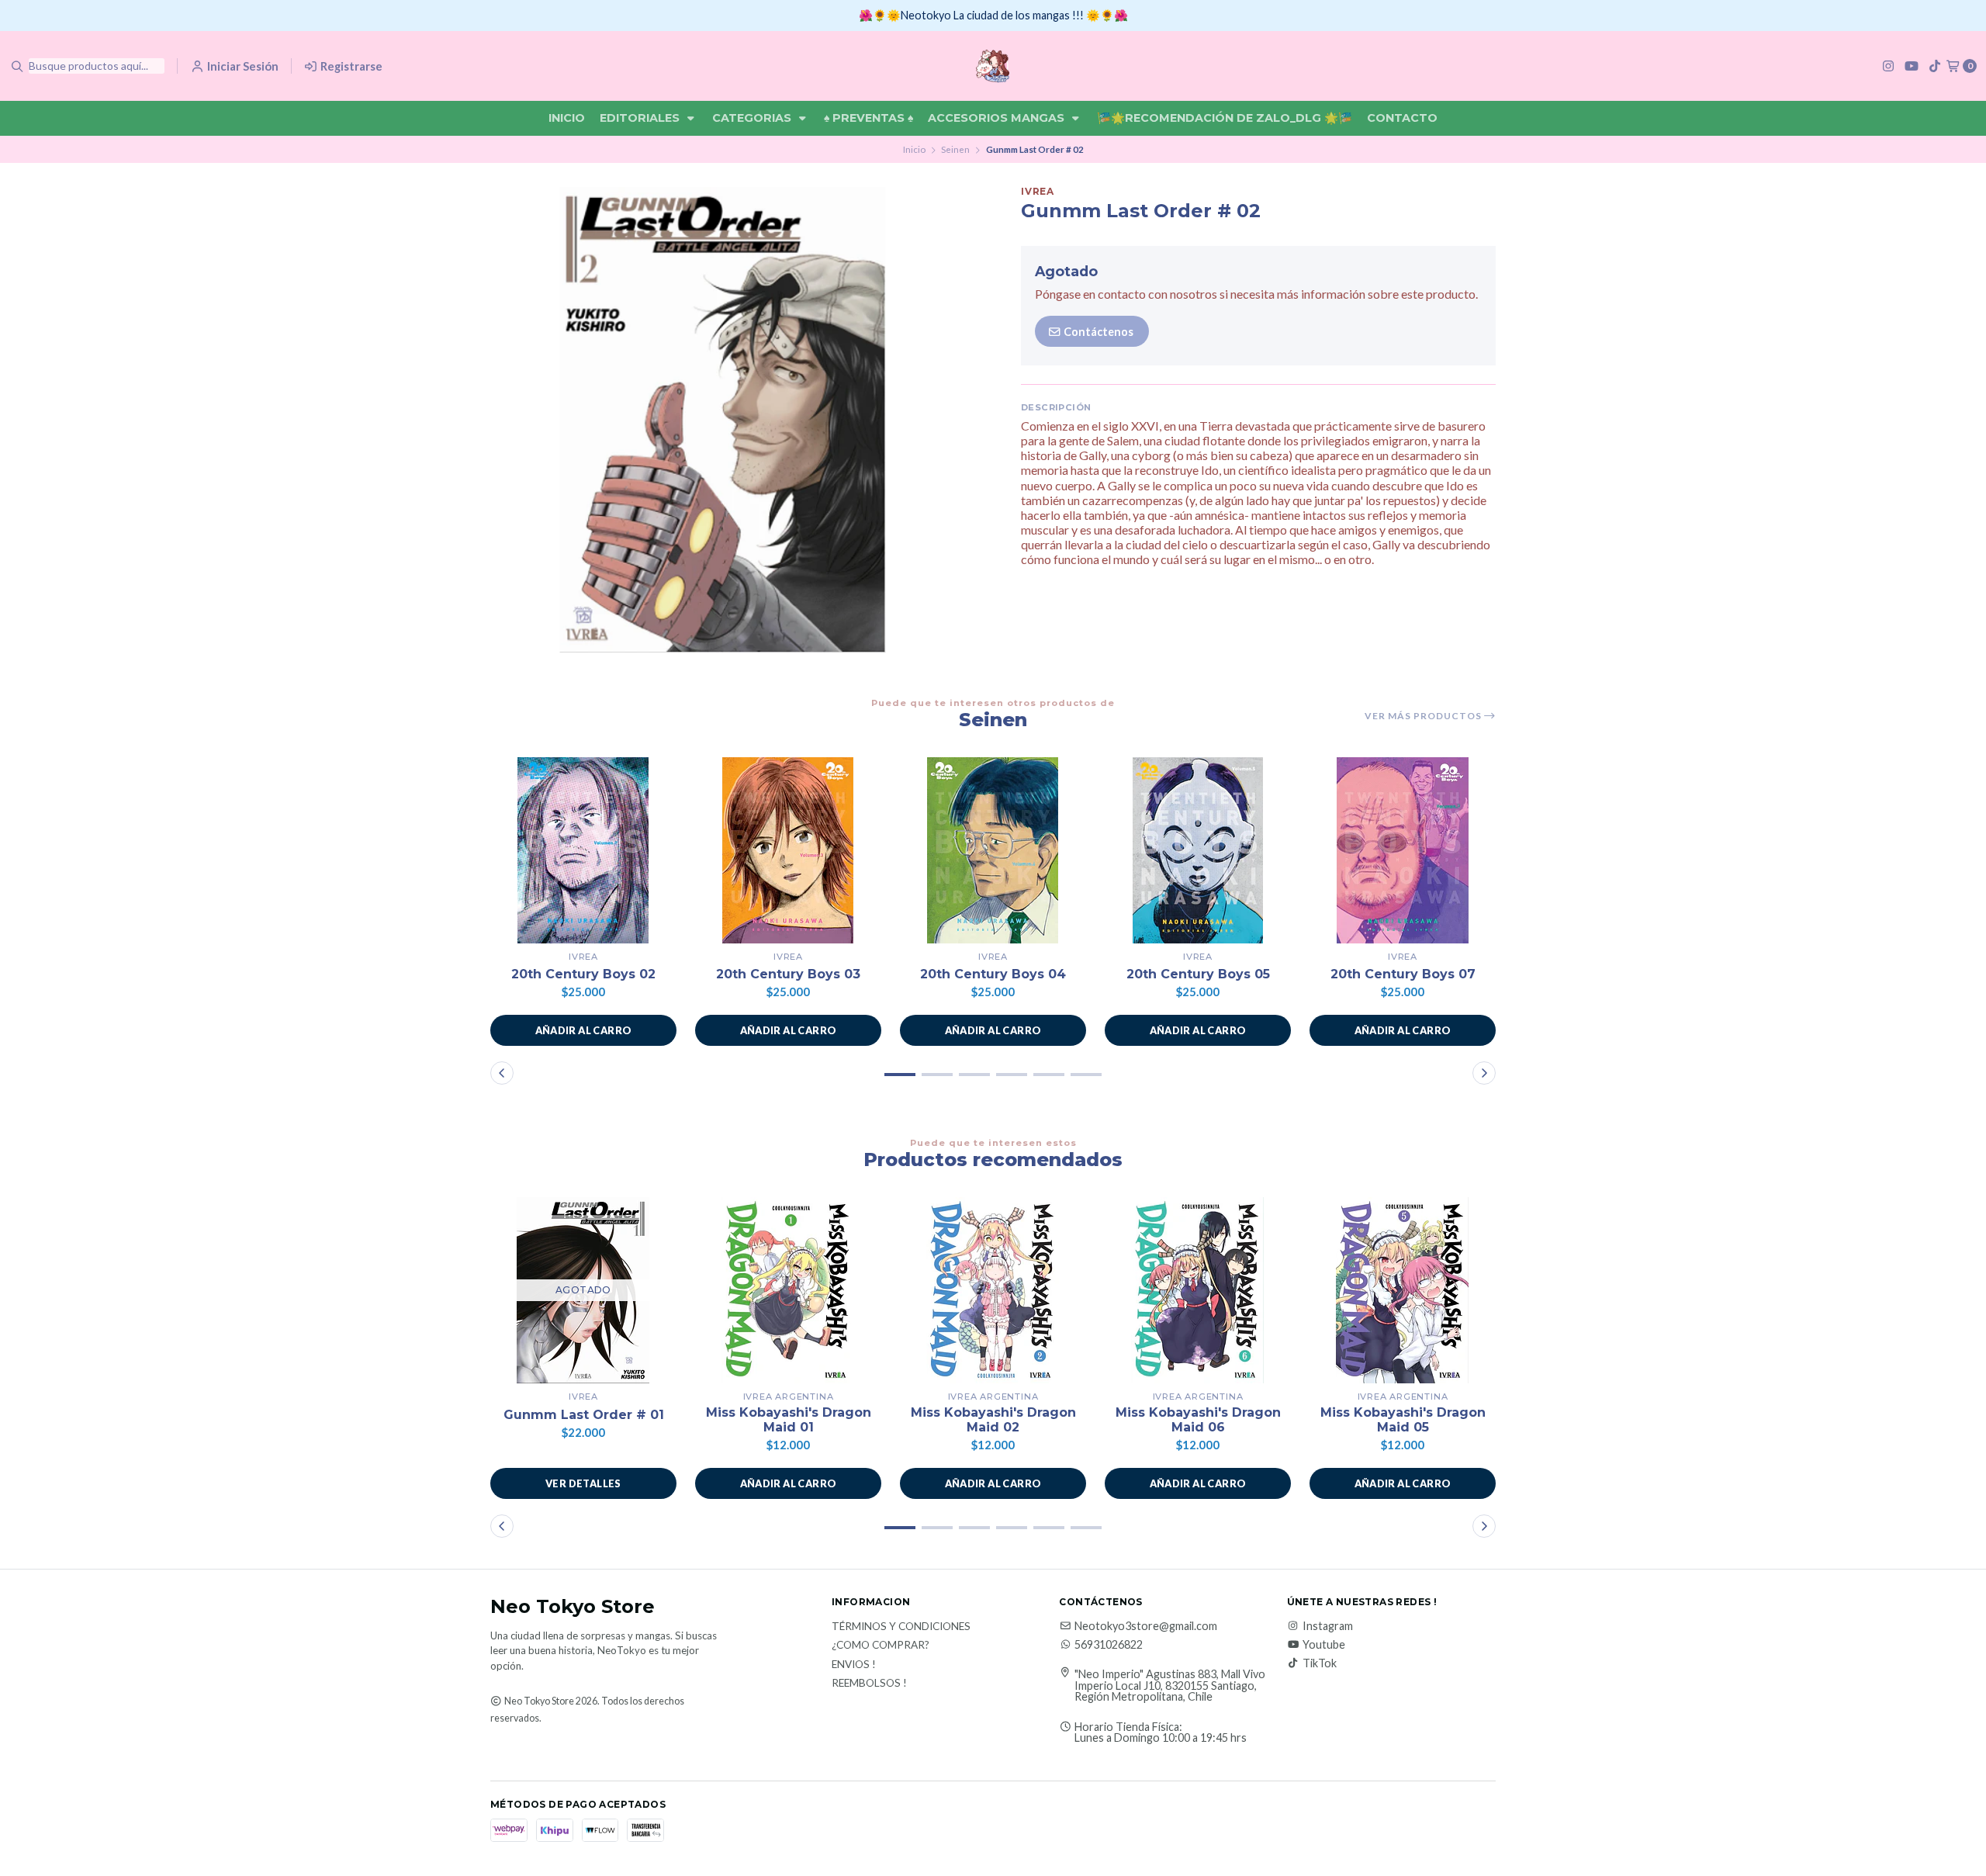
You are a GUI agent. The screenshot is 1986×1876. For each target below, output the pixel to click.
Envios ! (854, 1665)
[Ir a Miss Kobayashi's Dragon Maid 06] (1198, 1290)
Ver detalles (583, 1483)
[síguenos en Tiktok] (1935, 66)
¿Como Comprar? (881, 1646)
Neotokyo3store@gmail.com (1146, 1626)
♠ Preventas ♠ (868, 118)
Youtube (1324, 1645)
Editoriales (641, 118)
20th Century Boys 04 (993, 974)
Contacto (1402, 118)
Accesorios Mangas (998, 118)
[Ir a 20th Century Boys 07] (1403, 850)
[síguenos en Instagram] (1888, 66)
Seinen (955, 149)
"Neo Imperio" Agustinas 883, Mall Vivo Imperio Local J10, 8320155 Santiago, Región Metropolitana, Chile (1170, 1686)
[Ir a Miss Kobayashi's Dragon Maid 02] (993, 1290)
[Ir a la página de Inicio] (993, 66)
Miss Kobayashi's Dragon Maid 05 (1403, 1420)
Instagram (1328, 1626)
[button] (583, 1030)
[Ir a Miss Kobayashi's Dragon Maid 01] (788, 1290)
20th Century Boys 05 (1198, 974)
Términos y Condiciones (901, 1627)
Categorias (753, 118)
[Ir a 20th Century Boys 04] (993, 850)
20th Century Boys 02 (583, 974)
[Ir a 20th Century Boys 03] (788, 850)
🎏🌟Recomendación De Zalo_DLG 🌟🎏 (1225, 118)
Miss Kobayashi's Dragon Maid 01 (789, 1420)
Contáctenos (1097, 332)
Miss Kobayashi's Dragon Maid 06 (1198, 1420)
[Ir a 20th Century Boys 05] (1198, 850)
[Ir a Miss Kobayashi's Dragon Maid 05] (1403, 1290)
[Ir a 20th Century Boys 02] (583, 850)
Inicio (567, 118)
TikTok (1320, 1663)
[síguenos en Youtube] (1912, 66)
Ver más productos (1424, 716)
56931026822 (1109, 1645)
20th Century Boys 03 (788, 974)
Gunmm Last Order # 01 (584, 1415)
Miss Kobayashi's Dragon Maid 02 (993, 1420)
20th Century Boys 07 (1403, 974)
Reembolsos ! (869, 1684)
